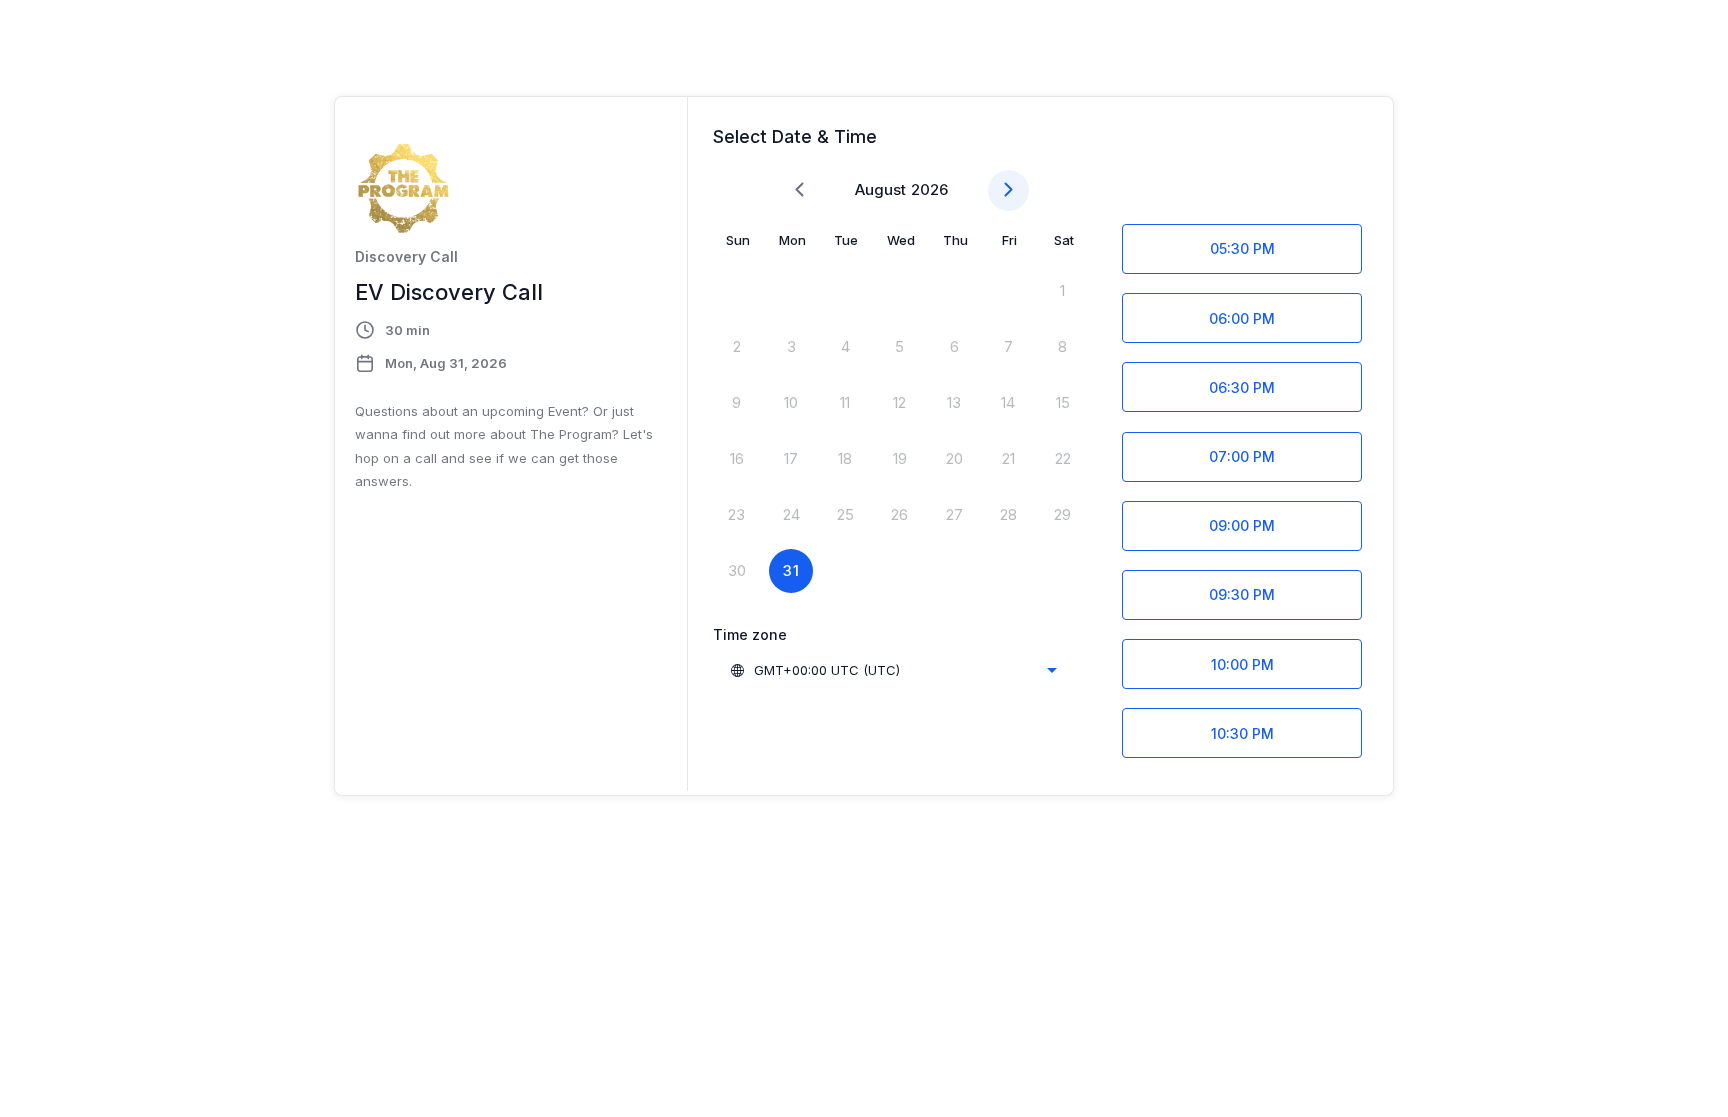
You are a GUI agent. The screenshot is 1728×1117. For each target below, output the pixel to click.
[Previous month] (799, 190)
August (880, 189)
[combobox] (893, 670)
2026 (929, 189)
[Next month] (1008, 190)
